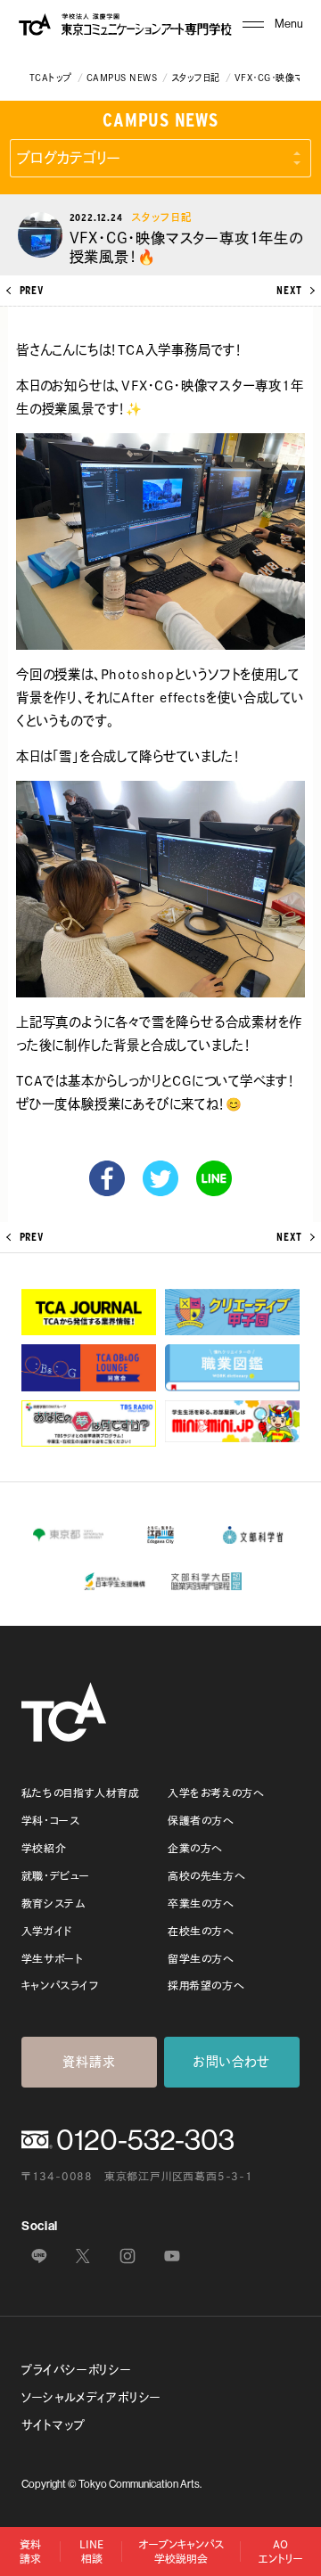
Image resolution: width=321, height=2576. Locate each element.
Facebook (107, 1178)
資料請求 (89, 2062)
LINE (214, 1178)
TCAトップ (51, 78)
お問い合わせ (232, 2062)
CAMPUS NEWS (122, 78)
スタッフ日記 (196, 78)
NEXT (289, 291)
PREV (32, 291)
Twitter (160, 1178)
